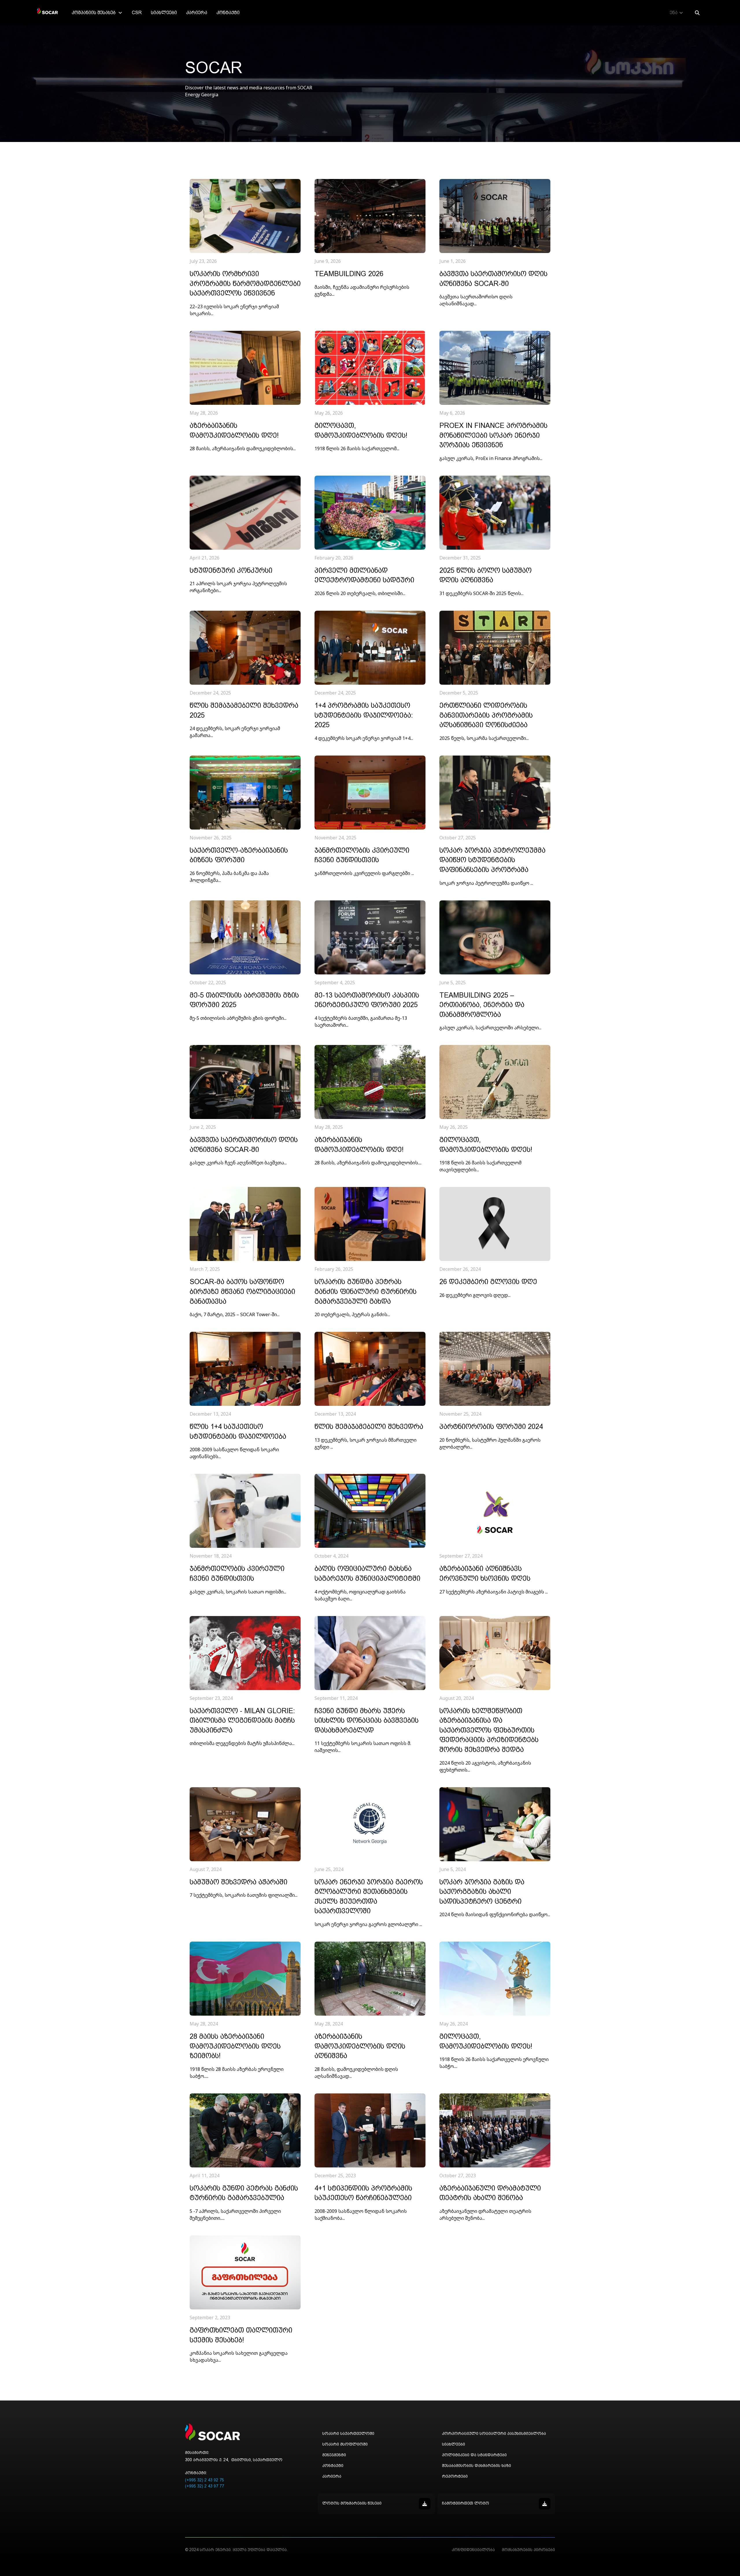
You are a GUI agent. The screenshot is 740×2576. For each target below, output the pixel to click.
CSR (137, 13)
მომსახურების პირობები (528, 2550)
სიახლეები (164, 13)
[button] (97, 13)
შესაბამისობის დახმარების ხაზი (477, 2466)
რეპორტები (455, 2476)
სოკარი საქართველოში (348, 2433)
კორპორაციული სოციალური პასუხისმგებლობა (494, 2433)
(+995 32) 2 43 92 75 (205, 2480)
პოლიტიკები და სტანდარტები (474, 2455)
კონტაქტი (228, 13)
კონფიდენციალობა (473, 2550)
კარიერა (197, 13)
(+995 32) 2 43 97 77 (205, 2486)
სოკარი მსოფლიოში (345, 2444)
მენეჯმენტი (334, 2455)
